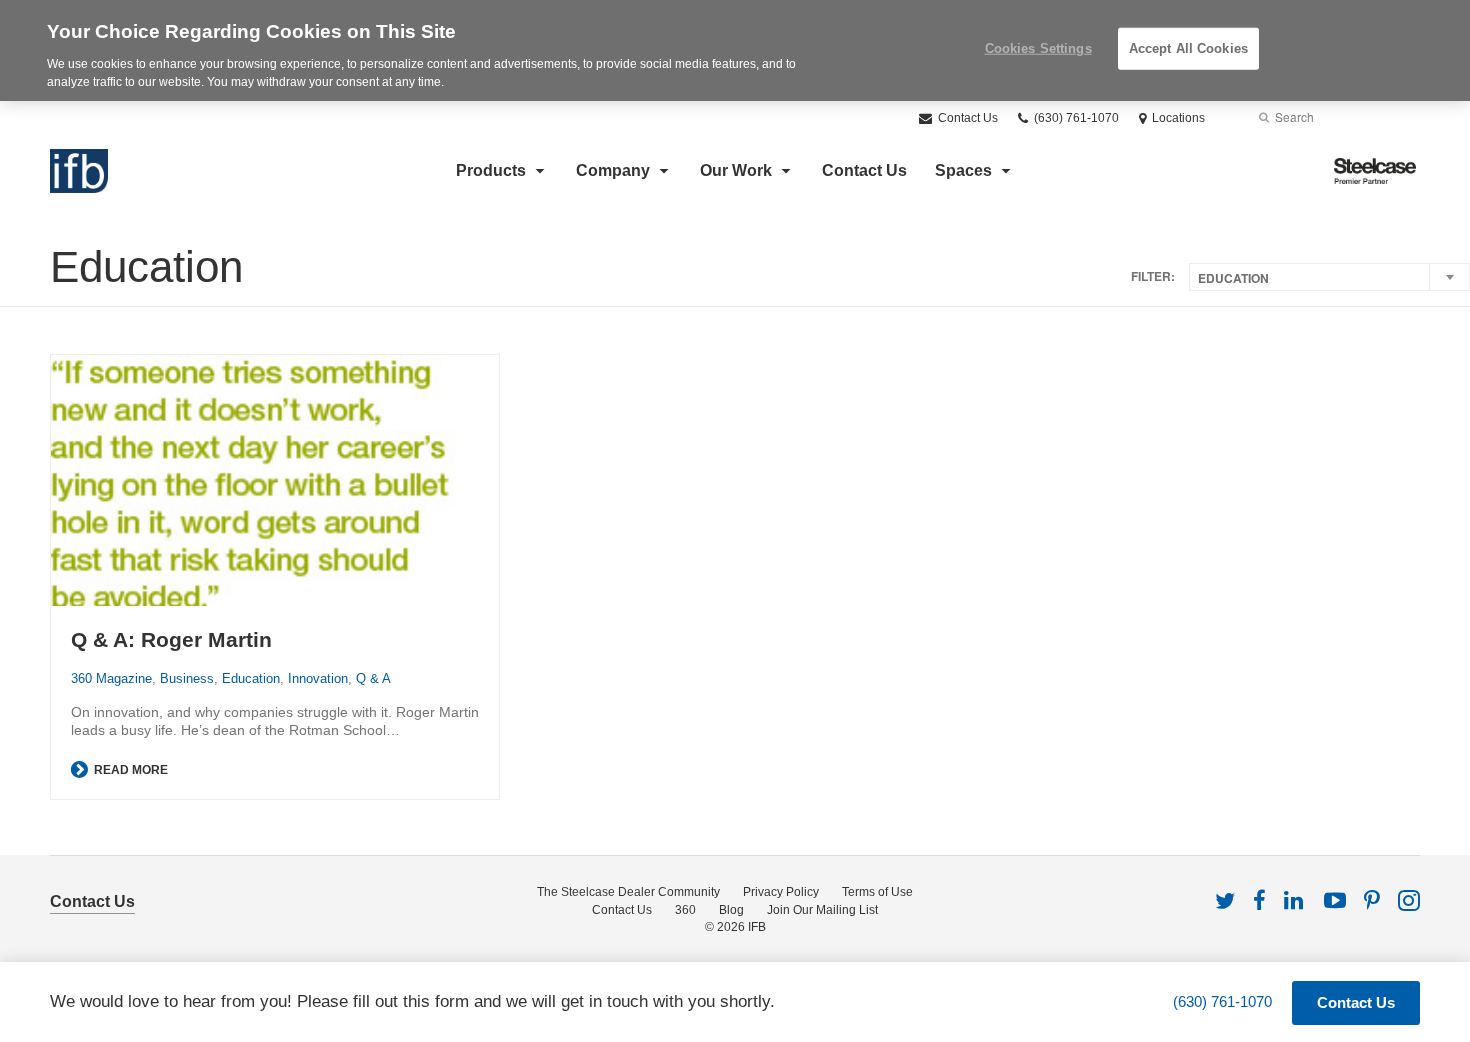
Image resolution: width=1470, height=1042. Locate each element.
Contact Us (966, 118)
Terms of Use (877, 892)
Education (251, 678)
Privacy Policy (781, 892)
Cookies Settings (1038, 48)
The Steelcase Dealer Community (628, 892)
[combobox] (1329, 277)
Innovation (318, 678)
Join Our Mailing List (822, 910)
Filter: (1153, 276)
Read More (129, 770)
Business (187, 678)
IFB (757, 927)
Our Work (736, 170)
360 (685, 910)
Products (491, 170)
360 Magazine (111, 678)
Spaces (963, 170)
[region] (735, 50)
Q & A (373, 678)
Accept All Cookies (1188, 48)
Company (613, 170)
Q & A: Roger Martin (171, 639)
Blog (731, 910)
